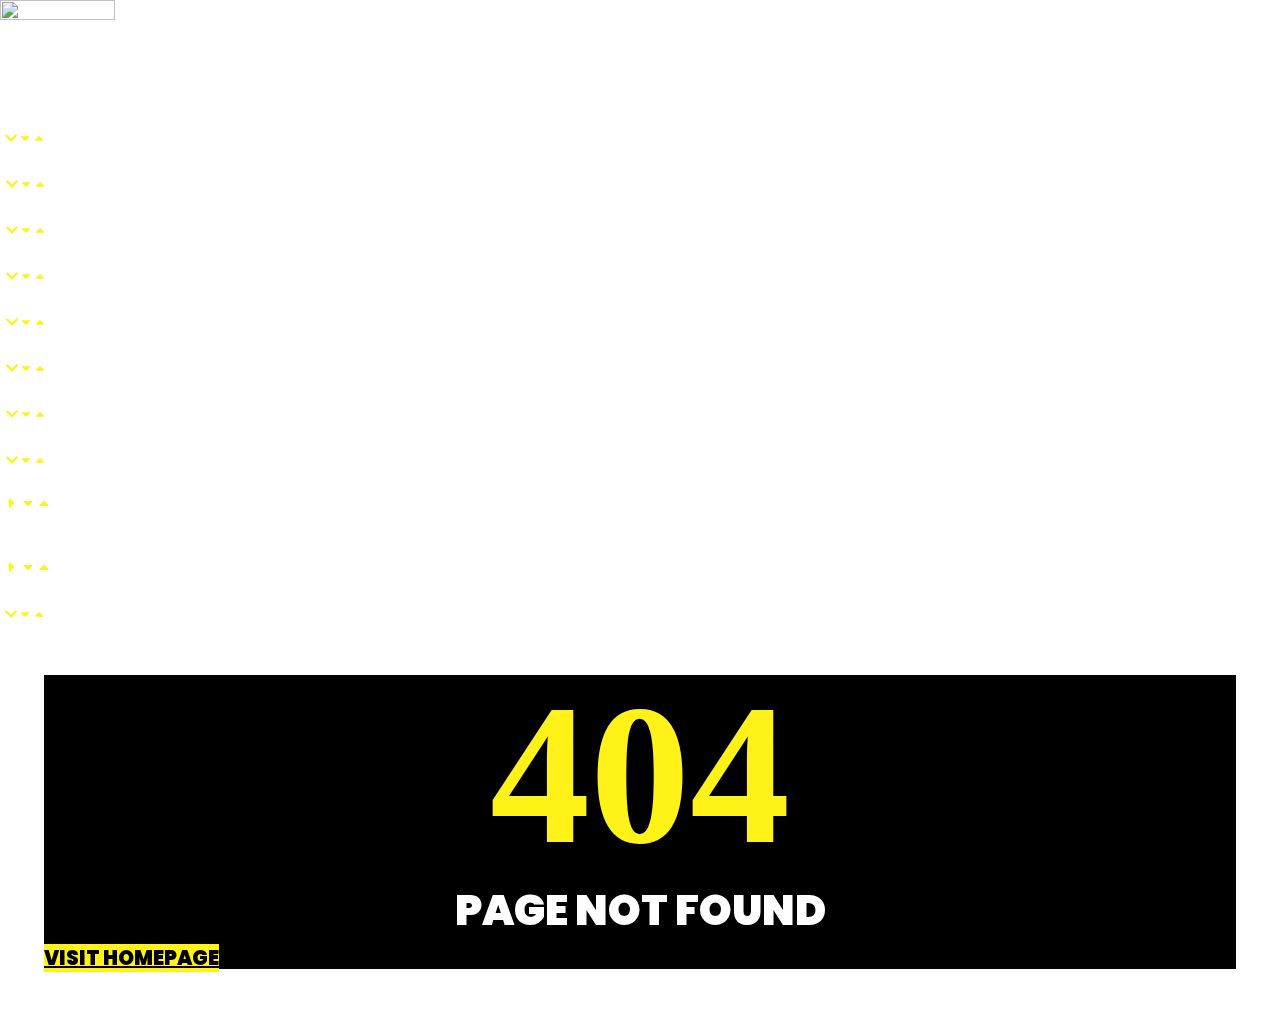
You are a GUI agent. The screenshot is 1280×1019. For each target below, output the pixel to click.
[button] (518, 68)
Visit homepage (131, 958)
